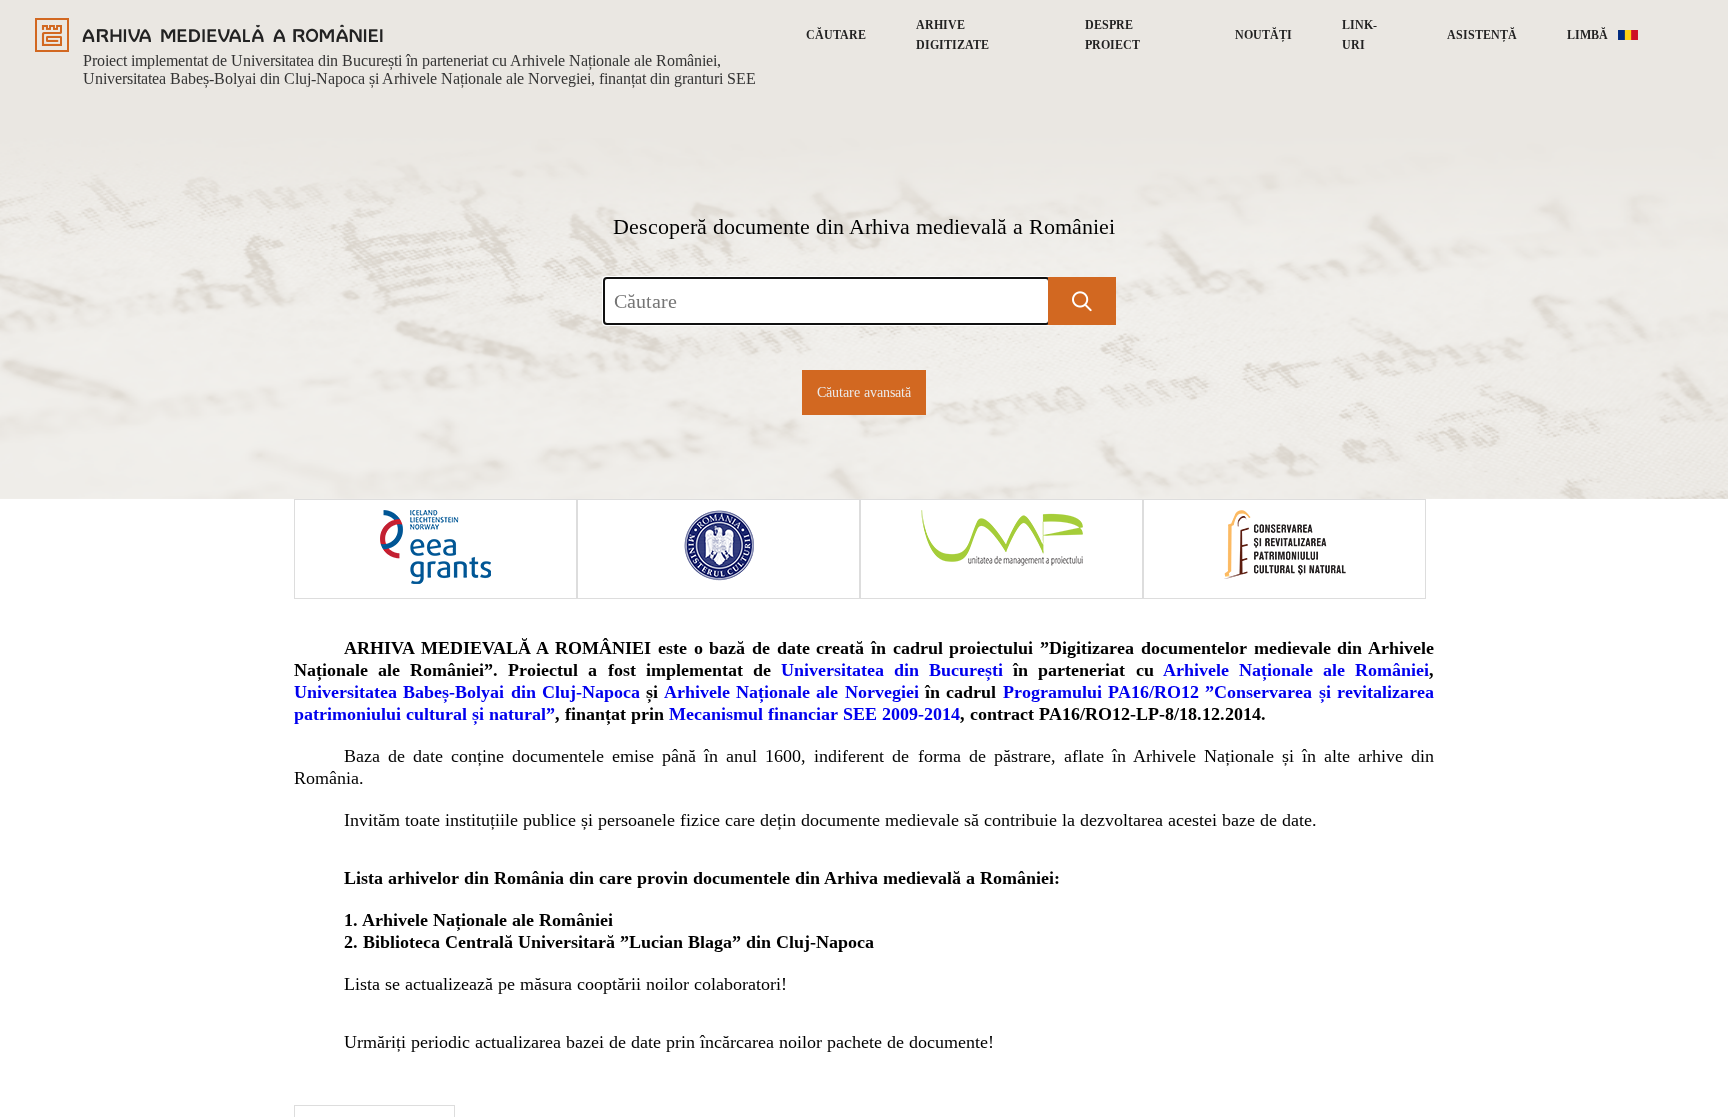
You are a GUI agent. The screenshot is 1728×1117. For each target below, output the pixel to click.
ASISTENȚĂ (1482, 35)
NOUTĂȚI (1263, 35)
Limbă (1587, 35)
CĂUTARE (836, 35)
